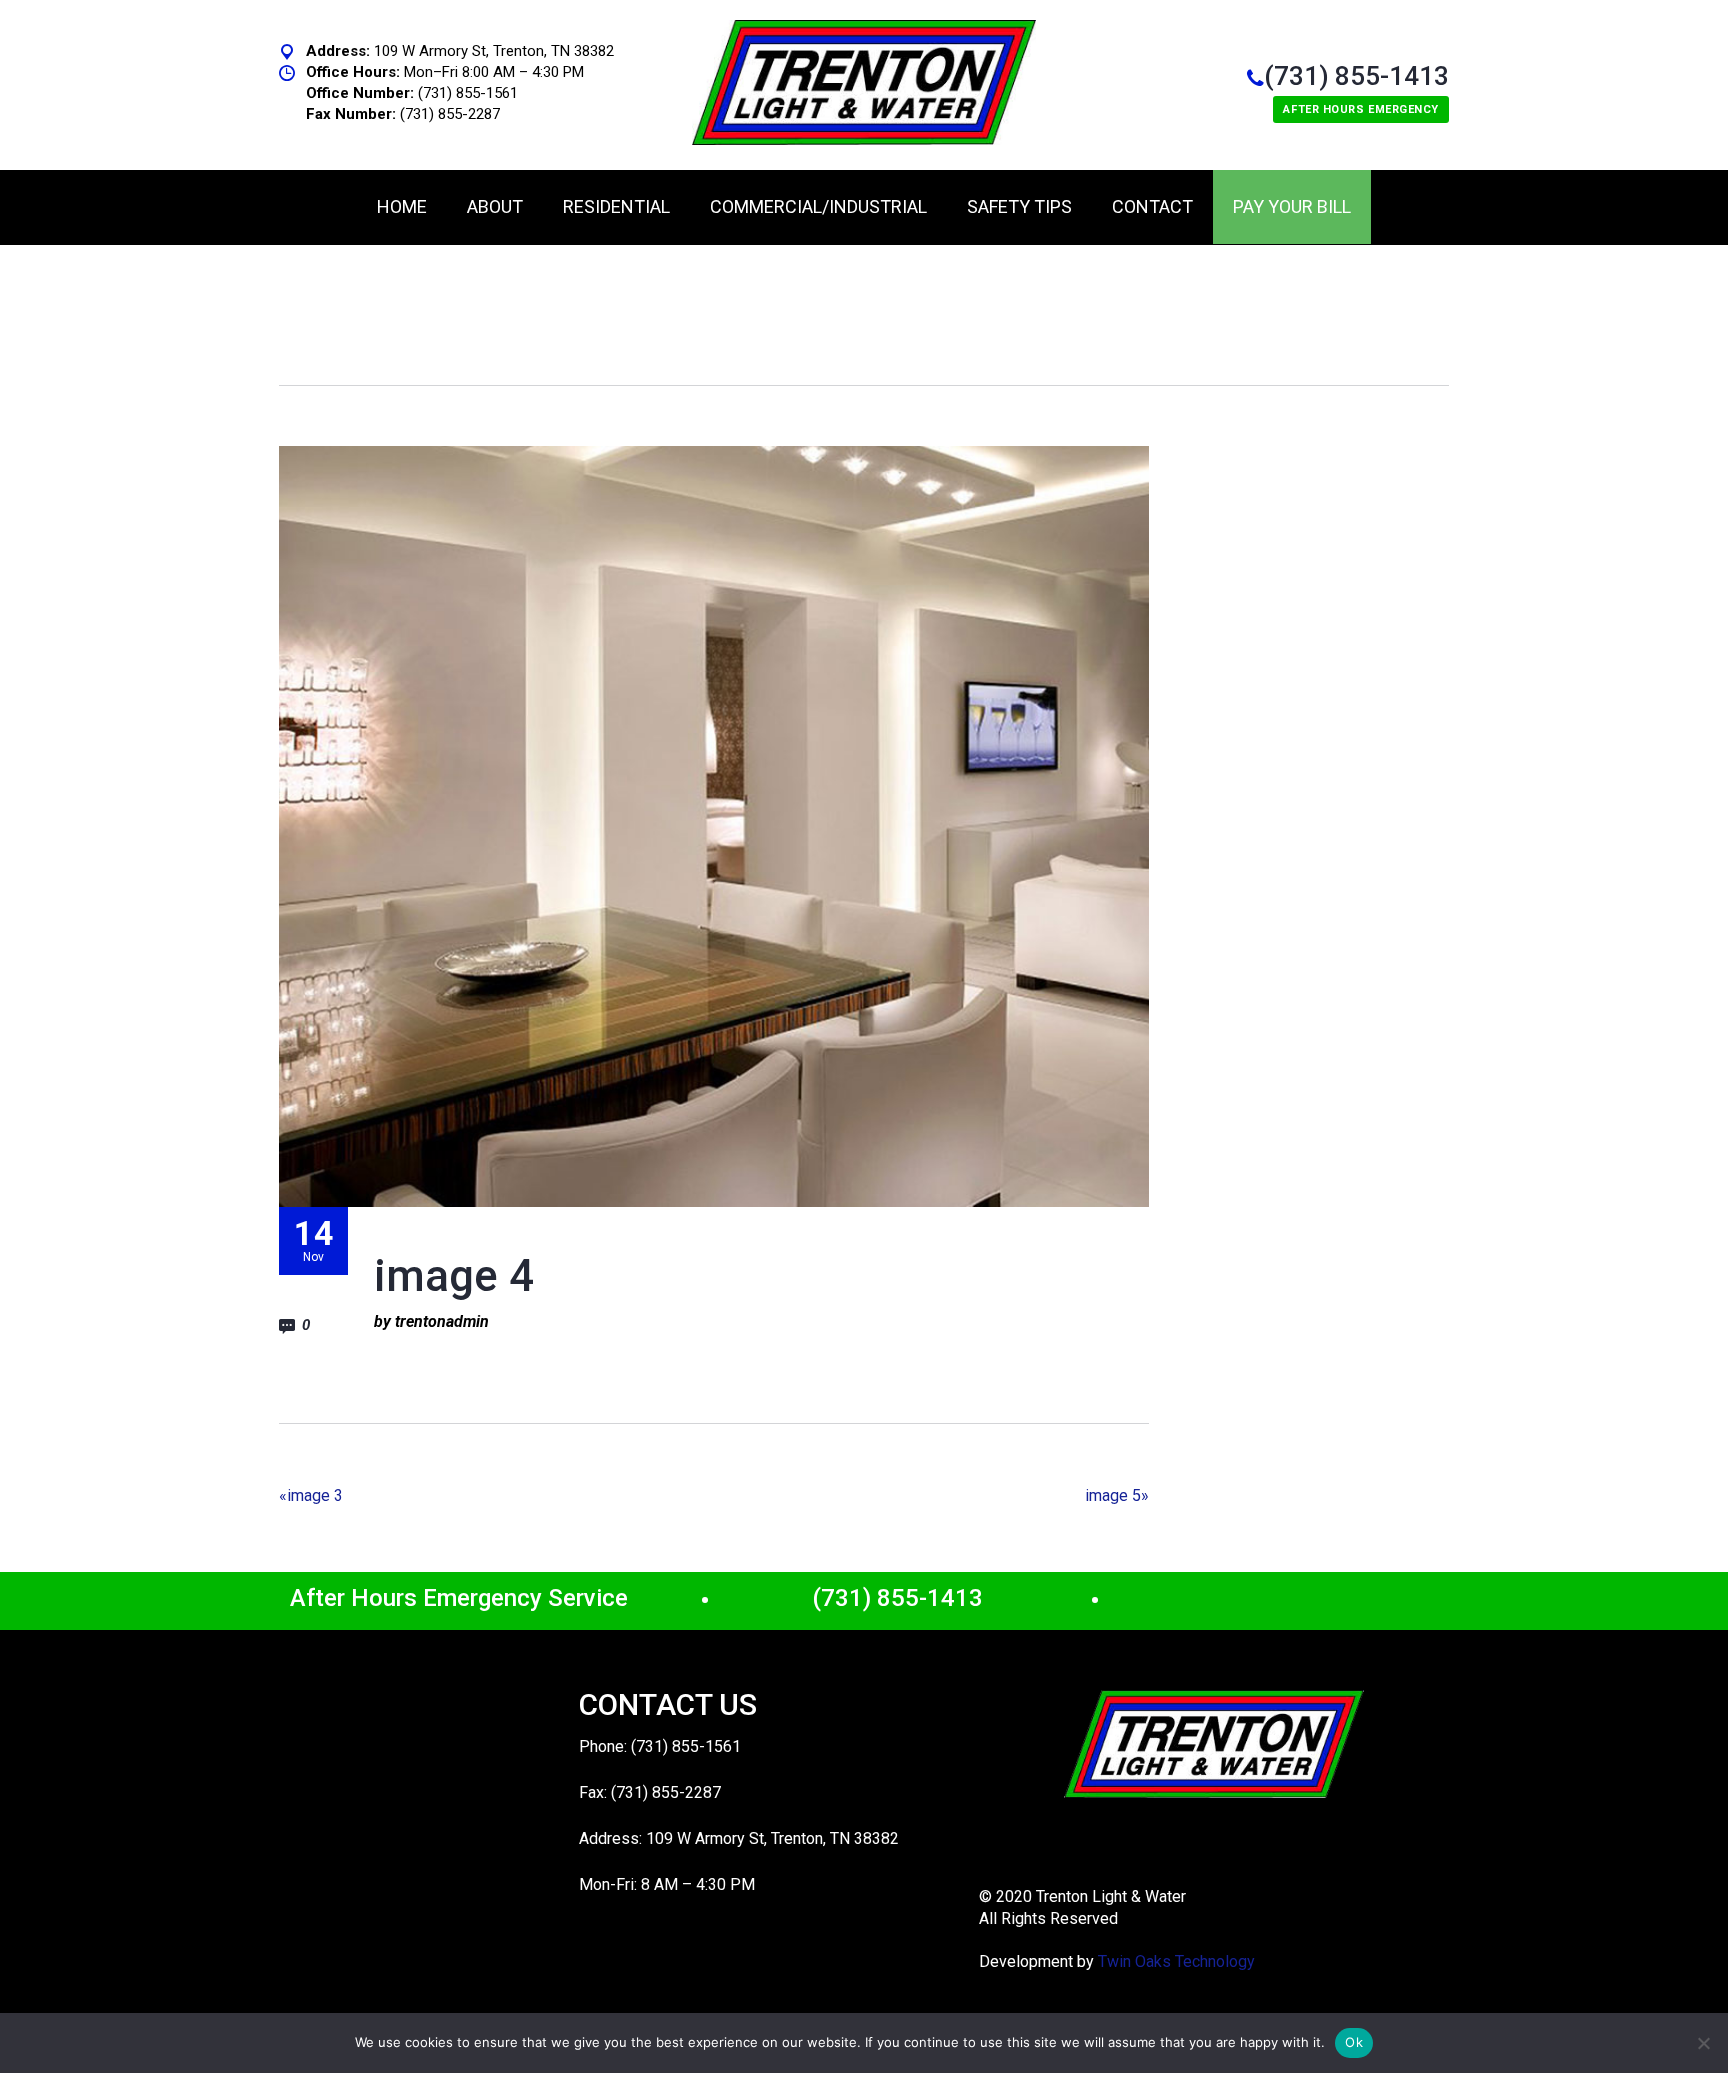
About (495, 206)
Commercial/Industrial (818, 206)
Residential (616, 206)
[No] (1703, 2043)
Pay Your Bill (1292, 206)
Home (402, 206)
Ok (1354, 2042)
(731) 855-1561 (468, 93)
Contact (1152, 206)
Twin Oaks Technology (1176, 1961)
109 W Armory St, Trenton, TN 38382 (494, 51)
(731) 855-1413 (1356, 76)
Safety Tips (1019, 206)
